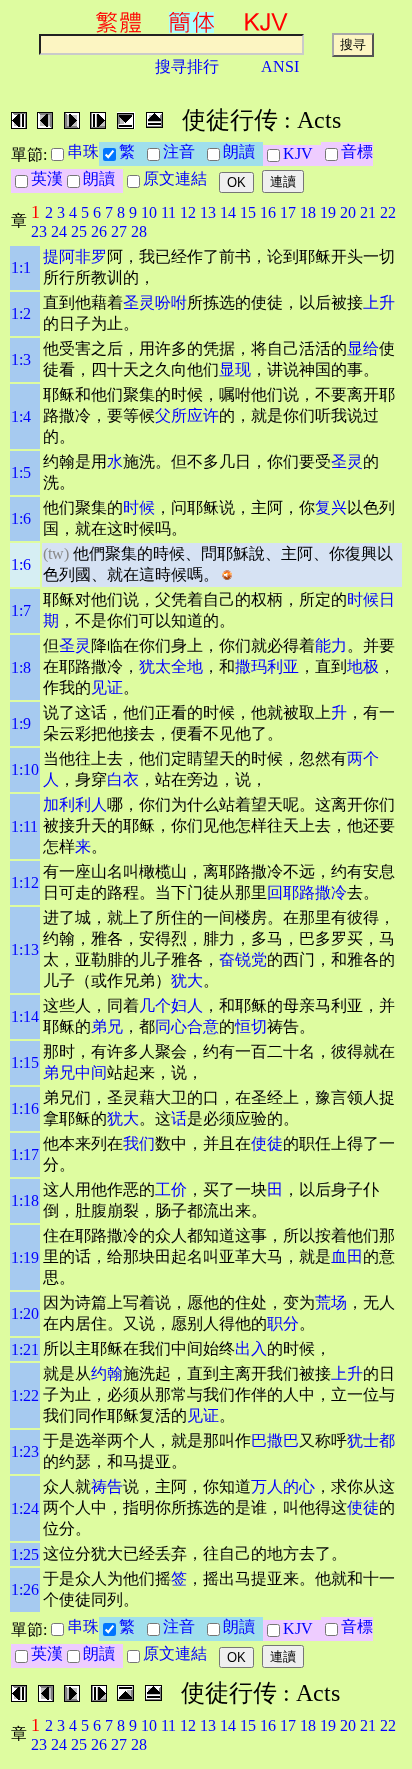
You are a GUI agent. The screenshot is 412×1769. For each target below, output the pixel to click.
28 (139, 231)
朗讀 (243, 151)
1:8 (21, 667)
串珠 (83, 151)
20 (348, 212)
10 (149, 212)
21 (368, 212)
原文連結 (179, 178)
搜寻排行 (187, 66)
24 (59, 231)
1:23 (25, 1451)
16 (268, 212)
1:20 (25, 1313)
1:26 (25, 1589)
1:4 (21, 416)
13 (208, 212)
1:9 (21, 723)
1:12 (25, 882)
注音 (183, 151)
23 (39, 231)
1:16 (25, 1108)
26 (99, 231)
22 (388, 212)
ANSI (280, 66)
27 (119, 231)
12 (188, 212)
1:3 (21, 359)
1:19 (25, 1257)
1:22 (25, 1395)
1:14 (25, 1016)
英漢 (47, 178)
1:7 (21, 610)
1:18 (25, 1200)
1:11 (24, 826)
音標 (357, 151)
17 (288, 212)
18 (308, 212)
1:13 (25, 949)
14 (228, 212)
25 (79, 231)
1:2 (21, 313)
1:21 (25, 1349)
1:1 (21, 267)
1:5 (21, 472)
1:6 (21, 518)
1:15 (25, 1062)
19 (328, 212)
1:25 (25, 1554)
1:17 (25, 1154)
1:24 (25, 1508)
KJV (302, 153)
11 (168, 212)
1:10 (25, 769)
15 (248, 212)
